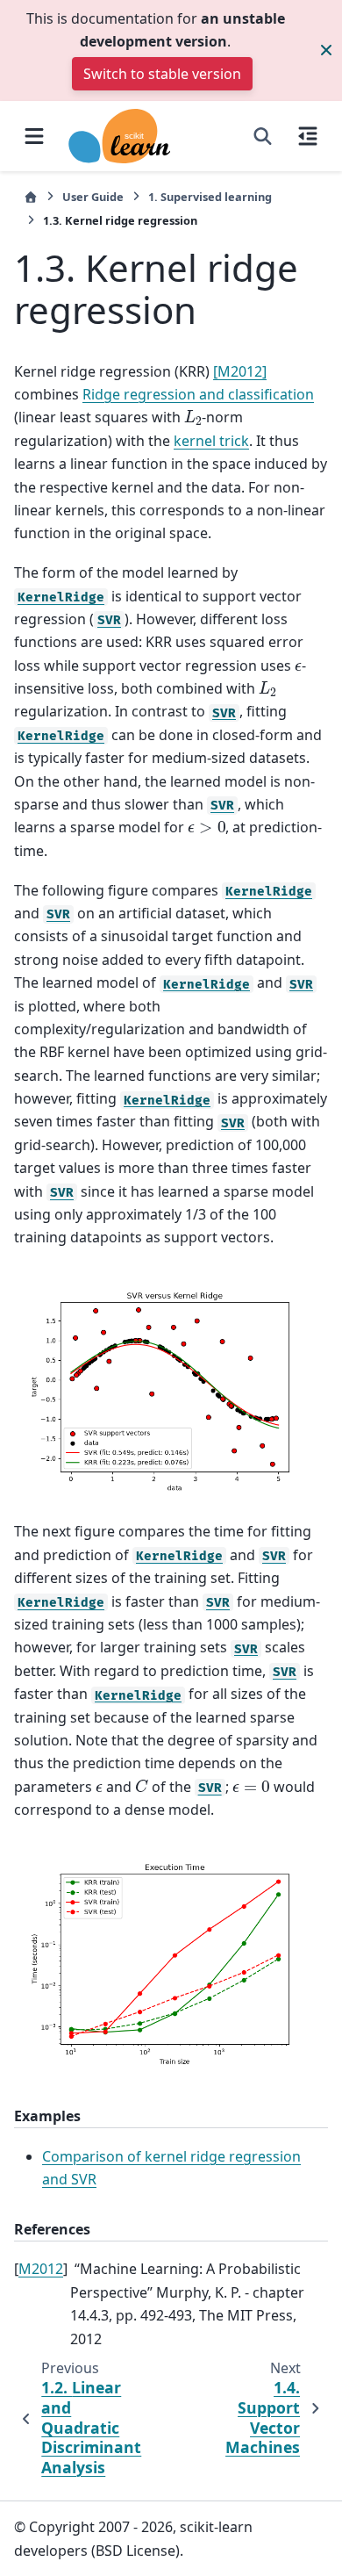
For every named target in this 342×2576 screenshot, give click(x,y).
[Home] (31, 197)
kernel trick (211, 441)
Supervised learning (210, 197)
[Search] (263, 136)
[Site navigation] (34, 136)
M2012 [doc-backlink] (41, 2269)
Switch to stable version (162, 74)
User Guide (93, 197)
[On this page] (308, 136)
